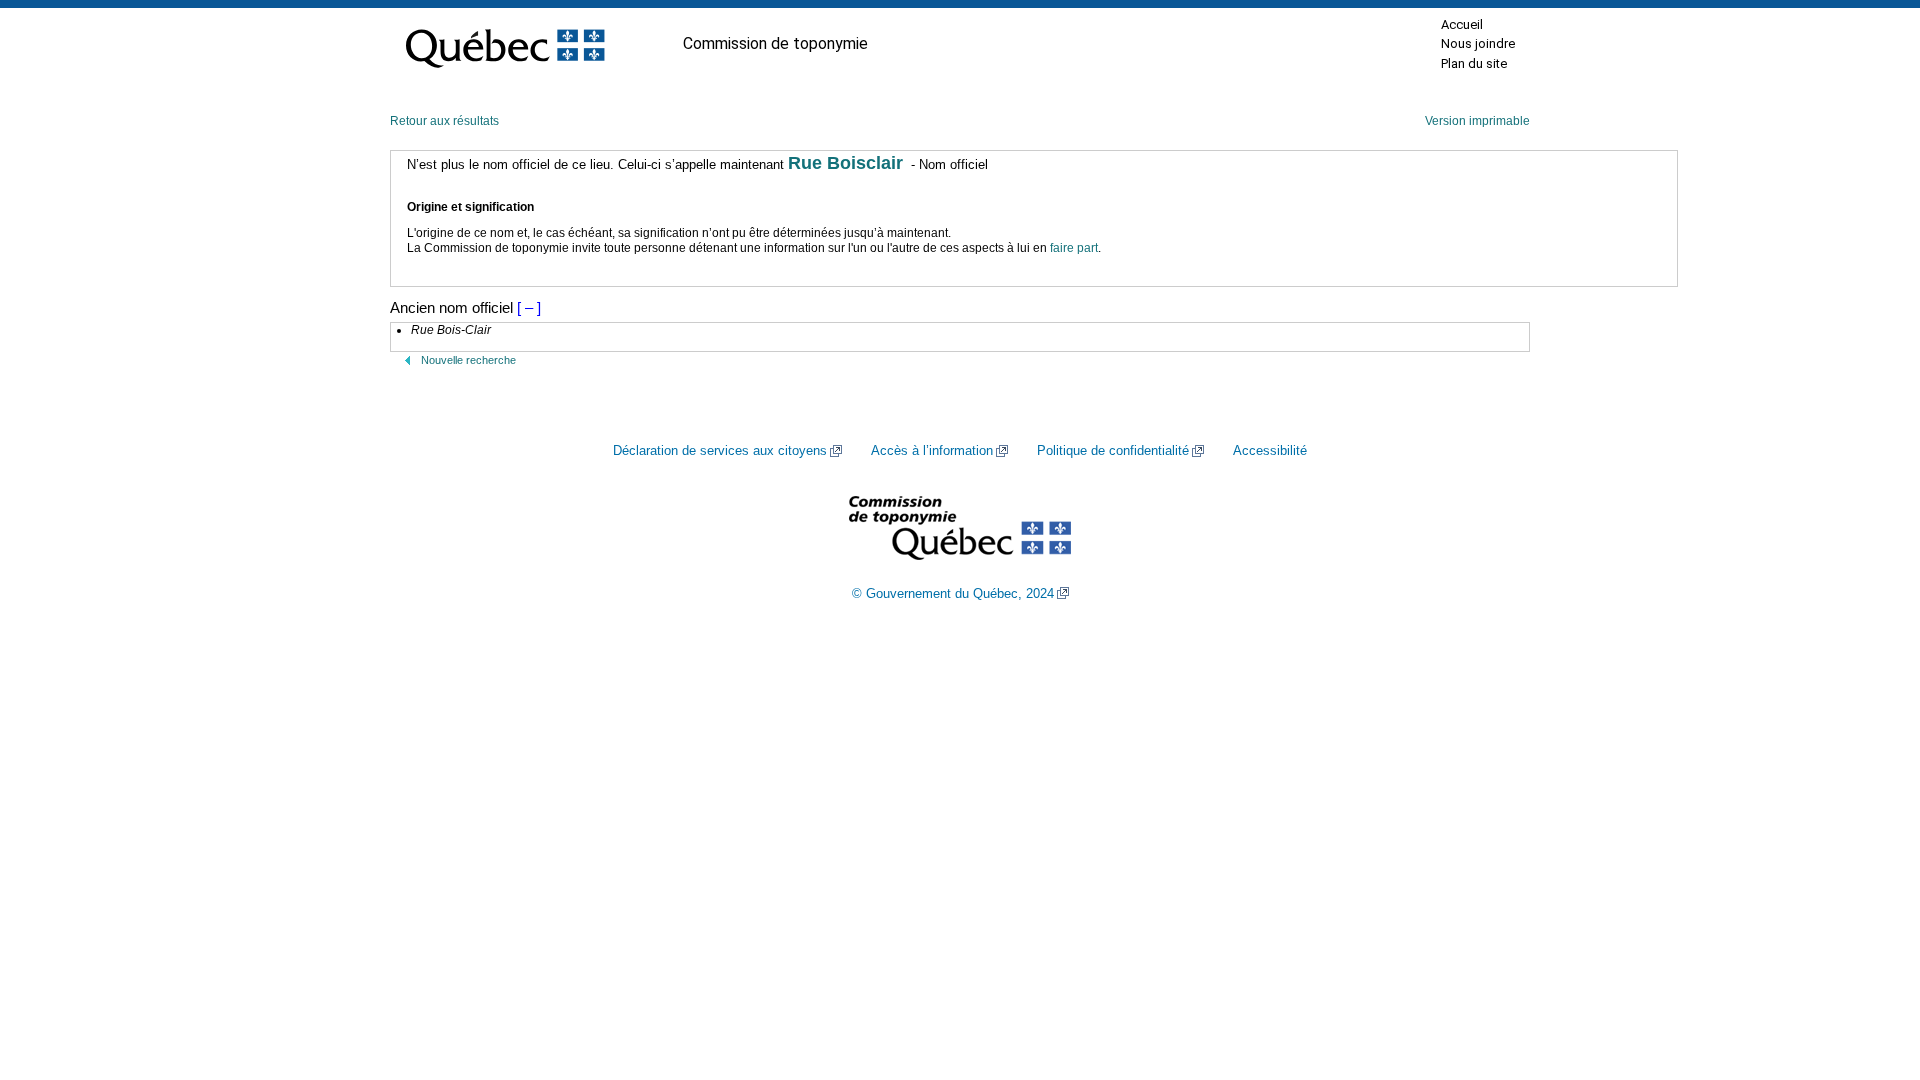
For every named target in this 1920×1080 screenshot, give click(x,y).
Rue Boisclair (845, 163)
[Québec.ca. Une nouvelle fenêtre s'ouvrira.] (505, 44)
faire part (1074, 248)
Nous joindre (1478, 43)
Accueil (1462, 24)
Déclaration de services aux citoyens (720, 451)
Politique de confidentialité (1113, 451)
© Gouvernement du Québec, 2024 (953, 594)
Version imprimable (1477, 121)
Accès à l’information (932, 451)
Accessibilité (1270, 451)
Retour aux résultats (444, 121)
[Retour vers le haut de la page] (1870, 970)
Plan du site (1474, 63)
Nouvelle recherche (468, 360)
